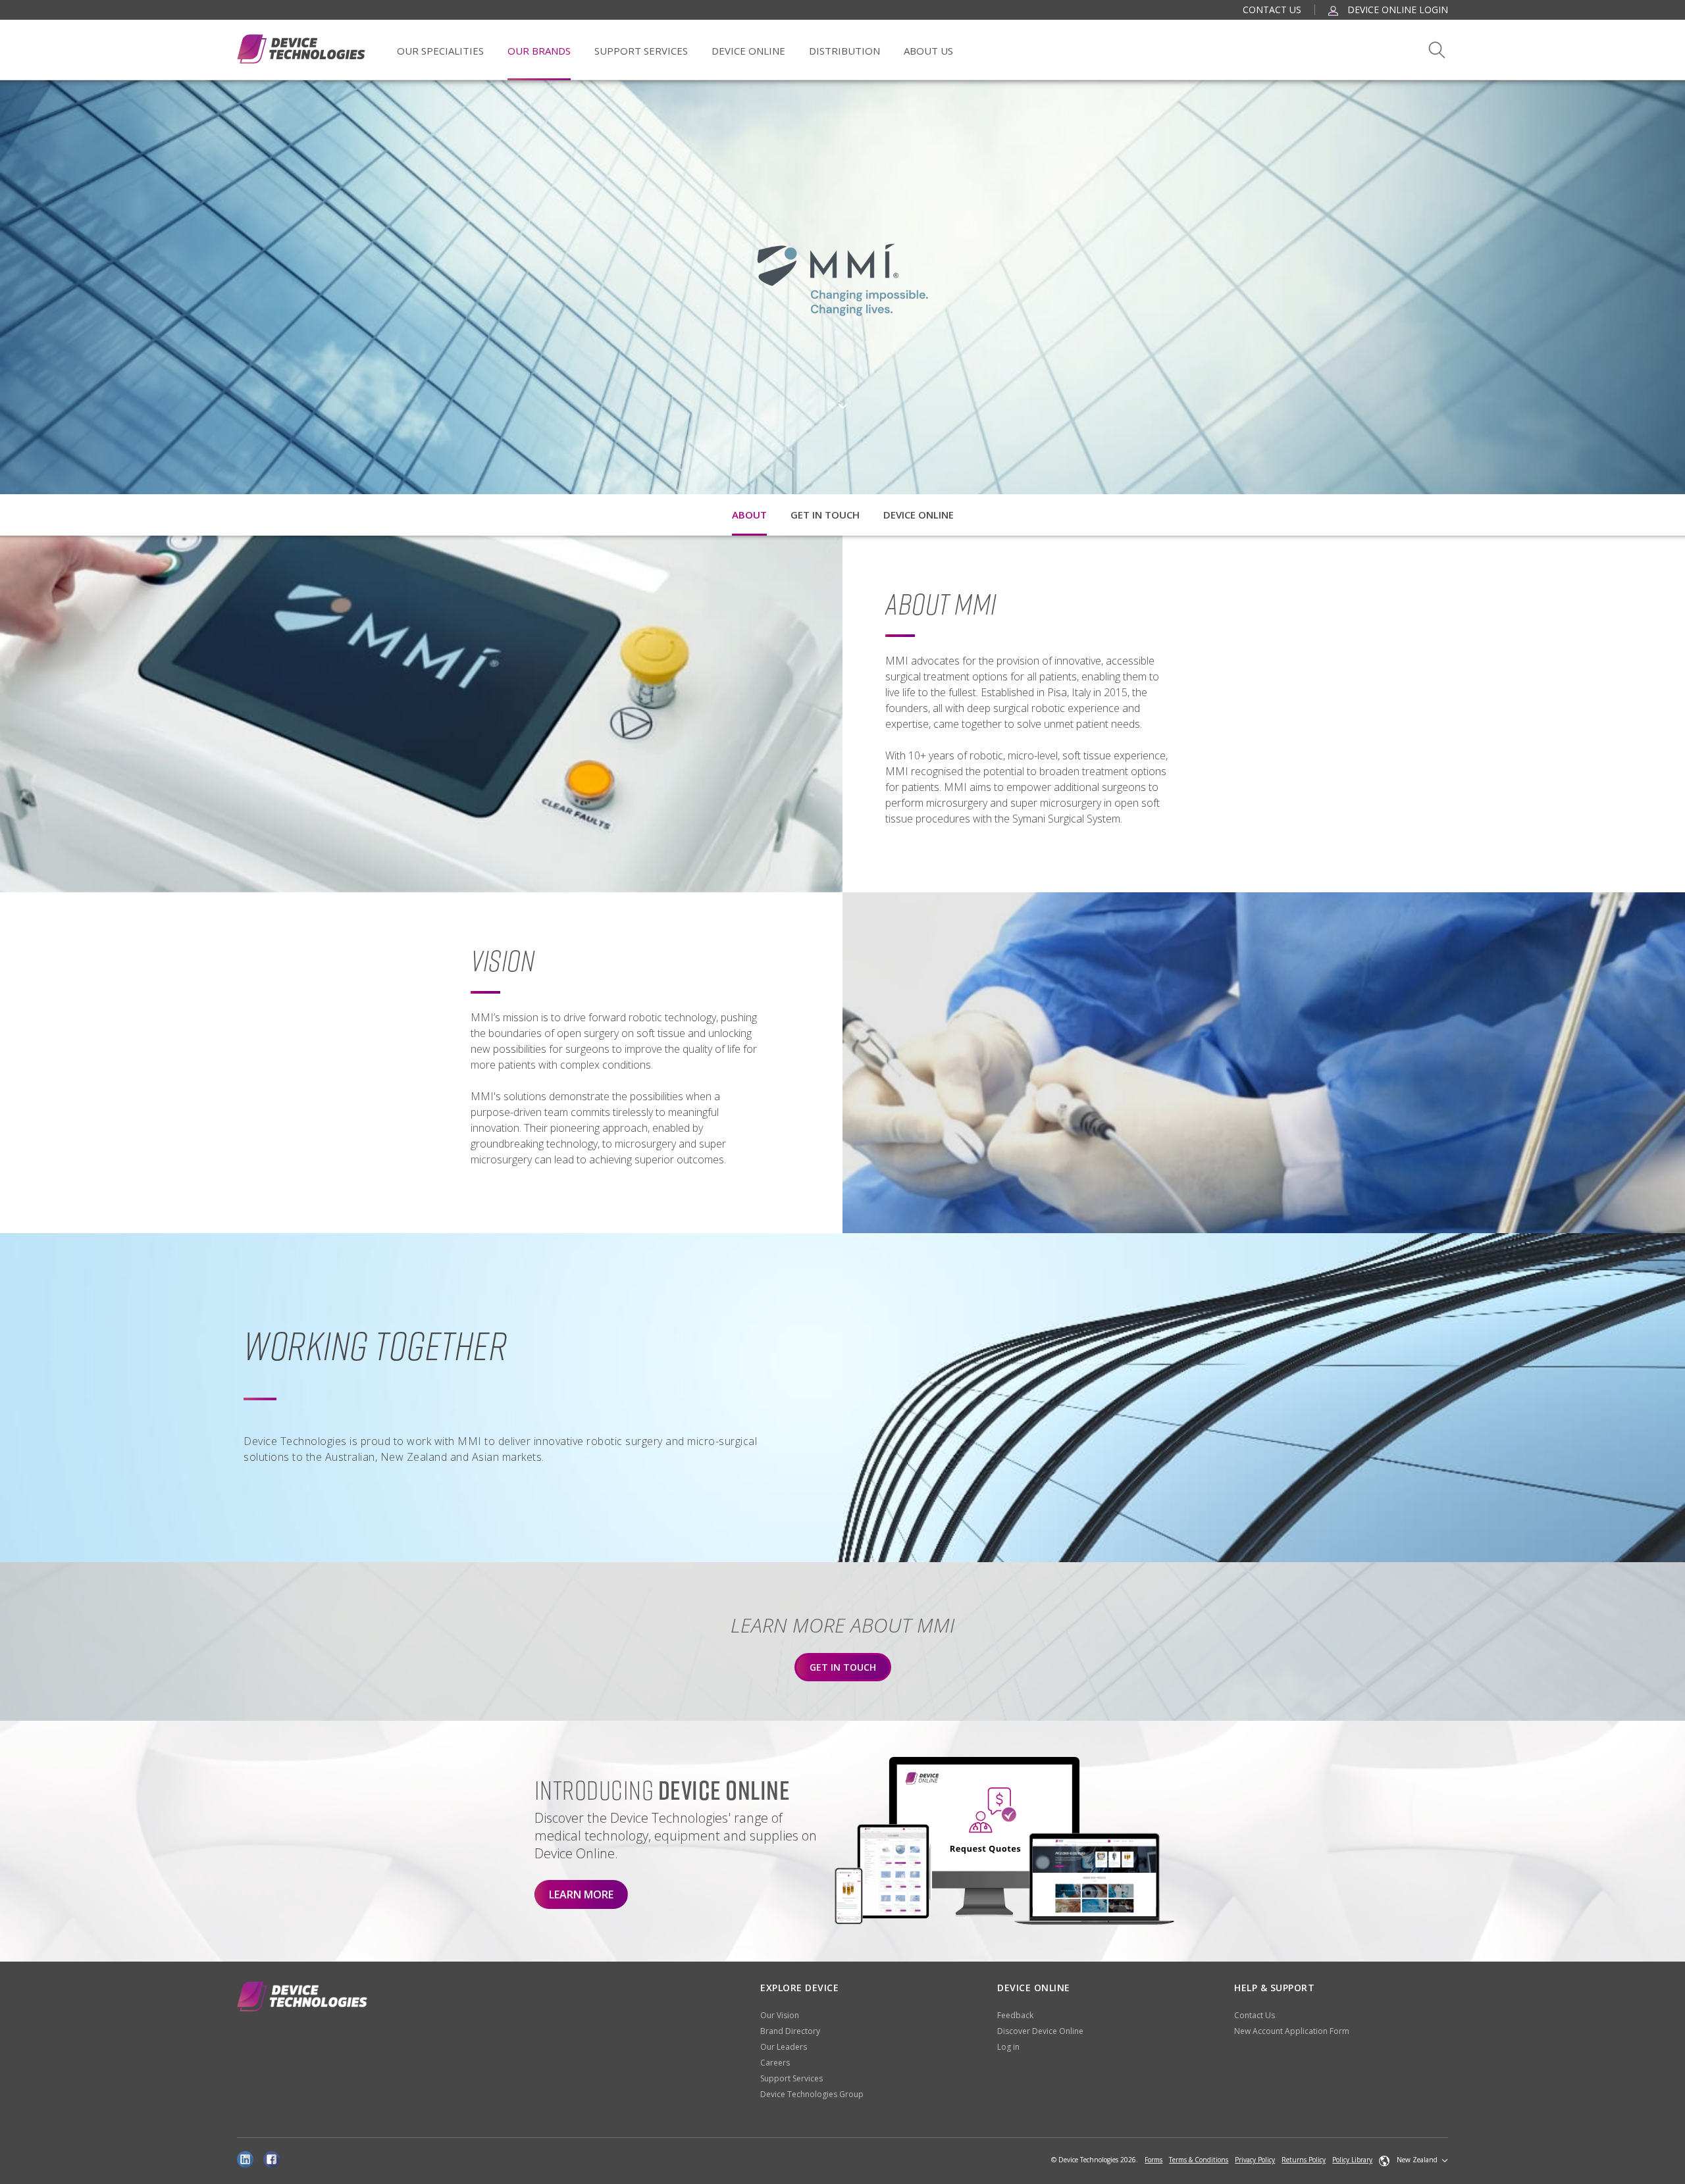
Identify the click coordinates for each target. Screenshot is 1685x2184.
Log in (1008, 2047)
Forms (1154, 2160)
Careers (775, 2063)
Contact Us (1272, 10)
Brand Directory (790, 2031)
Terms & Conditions (1199, 2160)
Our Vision (780, 2015)
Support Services (641, 51)
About (749, 515)
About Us (928, 51)
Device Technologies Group (812, 2094)
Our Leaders (784, 2047)
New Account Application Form (1292, 2031)
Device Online (748, 51)
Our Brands (539, 51)
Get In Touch (843, 1667)
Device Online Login (1396, 10)
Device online (919, 515)
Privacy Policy (1255, 2160)
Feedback (1015, 2015)
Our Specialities (440, 51)
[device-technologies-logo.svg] (301, 49)
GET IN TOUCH (825, 515)
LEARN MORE (581, 1894)
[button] (1413, 2160)
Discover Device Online (1040, 2031)
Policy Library (1352, 2160)
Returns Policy (1304, 2160)
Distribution (844, 51)
